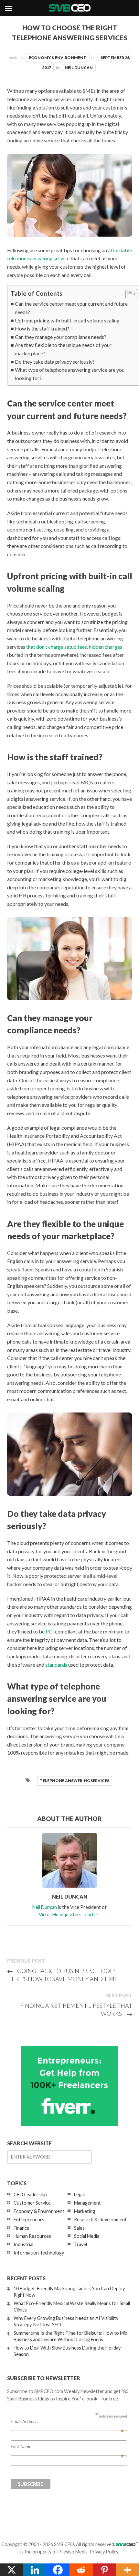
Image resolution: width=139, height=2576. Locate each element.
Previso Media (73, 2552)
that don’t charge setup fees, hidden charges (74, 647)
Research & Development (100, 2220)
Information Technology (39, 2253)
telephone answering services (75, 1781)
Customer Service (32, 2203)
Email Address (67, 2422)
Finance (21, 2228)
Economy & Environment (58, 57)
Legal (79, 2194)
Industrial (23, 2244)
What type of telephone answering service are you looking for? (70, 374)
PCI (50, 1631)
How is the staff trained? (42, 328)
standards (56, 1665)
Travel (80, 2244)
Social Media (87, 2236)
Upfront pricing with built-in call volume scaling (67, 320)
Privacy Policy (104, 2552)
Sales (79, 2228)
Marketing (85, 2211)
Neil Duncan (79, 67)
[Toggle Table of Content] (128, 294)
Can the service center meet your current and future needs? (71, 308)
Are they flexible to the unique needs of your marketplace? (63, 349)
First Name (67, 2447)
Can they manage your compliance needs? (61, 337)
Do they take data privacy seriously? (55, 362)
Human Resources (32, 2236)
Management (87, 2203)
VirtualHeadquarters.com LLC (69, 1915)
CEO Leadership (30, 2194)
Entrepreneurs (29, 2220)
